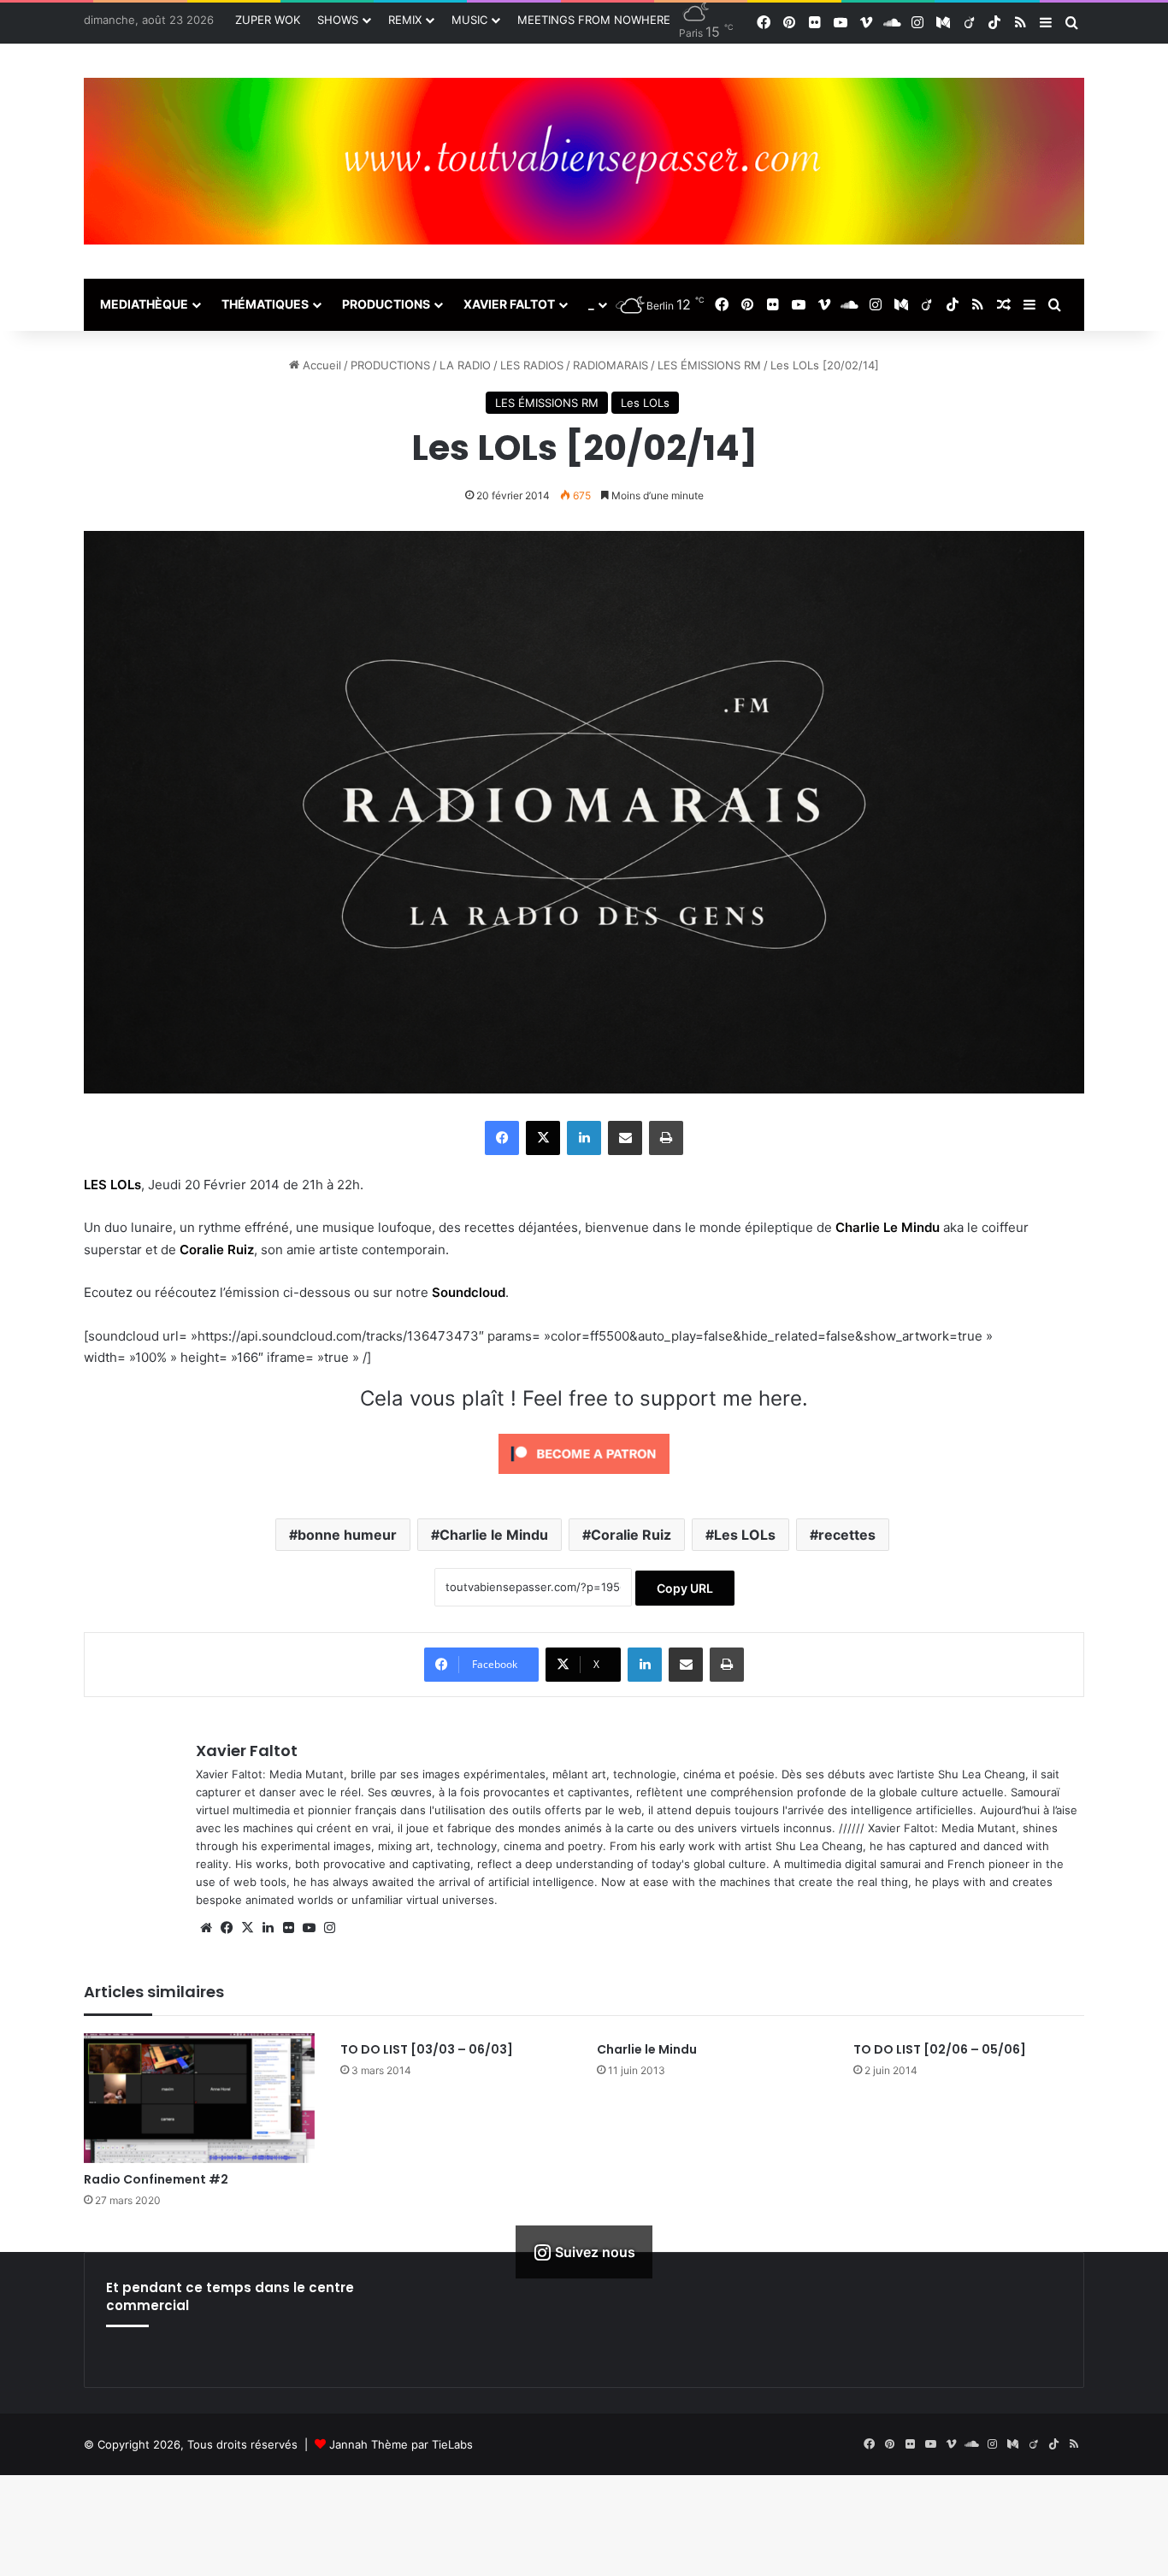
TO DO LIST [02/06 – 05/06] (940, 2049)
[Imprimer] (666, 1138)
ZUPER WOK (268, 20)
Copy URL (685, 1588)
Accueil (320, 365)
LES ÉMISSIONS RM (709, 365)
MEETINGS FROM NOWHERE (594, 20)
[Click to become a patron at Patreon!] (584, 1478)
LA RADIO (465, 365)
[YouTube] (309, 1928)
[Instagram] (329, 1928)
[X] (543, 1138)
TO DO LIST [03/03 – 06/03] (427, 2049)
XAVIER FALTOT (509, 304)
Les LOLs (645, 403)
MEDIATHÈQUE (144, 304)
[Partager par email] (625, 1138)
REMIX (405, 20)
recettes (847, 1535)
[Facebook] (502, 1138)
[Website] (206, 1928)
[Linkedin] (584, 1138)
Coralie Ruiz (631, 1535)
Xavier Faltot (247, 1751)
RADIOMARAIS (611, 365)
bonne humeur (347, 1535)
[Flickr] (288, 1928)
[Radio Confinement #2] (199, 2098)
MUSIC (469, 20)
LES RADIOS (532, 365)
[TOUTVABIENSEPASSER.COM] (584, 161)
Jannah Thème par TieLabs (401, 2444)
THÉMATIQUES (265, 304)
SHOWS (338, 20)
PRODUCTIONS (386, 304)
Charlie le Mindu (494, 1535)
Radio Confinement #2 (156, 2179)
